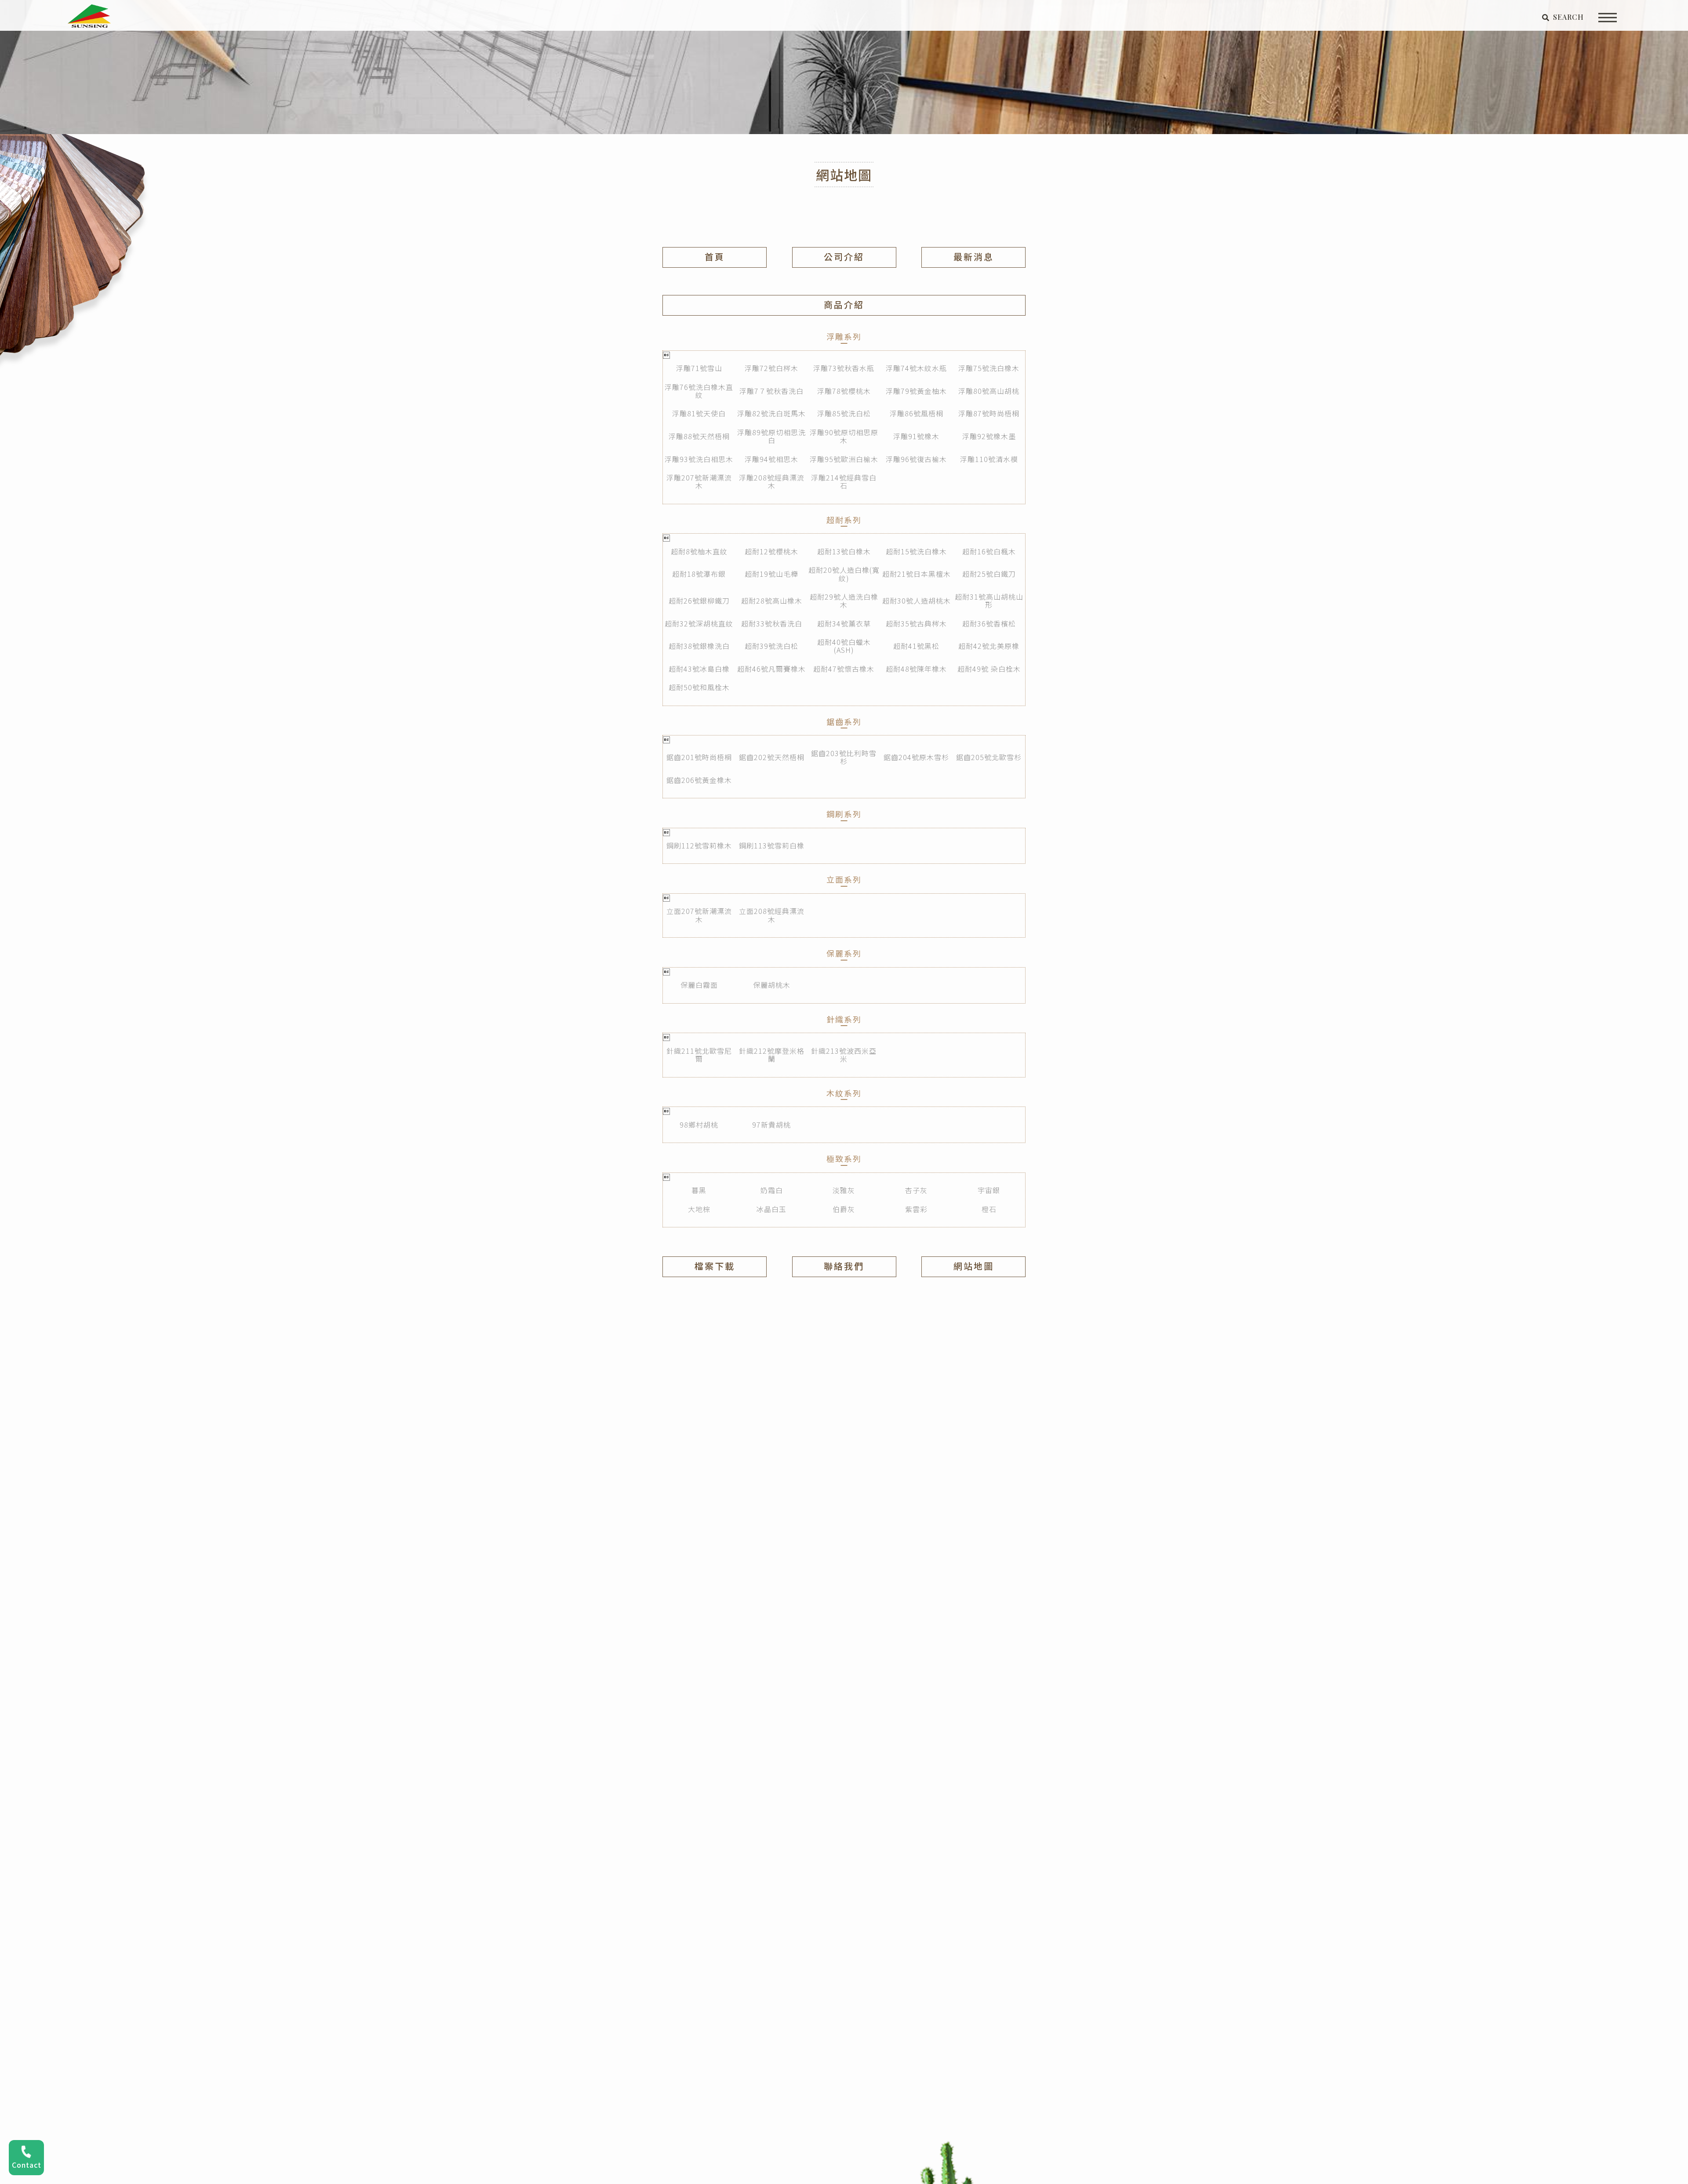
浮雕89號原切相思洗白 (771, 436)
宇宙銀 (989, 1190)
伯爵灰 (844, 1209)
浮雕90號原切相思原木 (844, 436)
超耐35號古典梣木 (916, 623)
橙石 (989, 1209)
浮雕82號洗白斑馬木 (771, 413)
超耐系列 (844, 520)
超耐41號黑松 (916, 646)
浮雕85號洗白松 (844, 413)
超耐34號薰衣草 (844, 623)
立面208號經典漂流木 (772, 915)
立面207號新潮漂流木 (699, 915)
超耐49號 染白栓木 (989, 669)
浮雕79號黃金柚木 (916, 391)
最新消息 (974, 257)
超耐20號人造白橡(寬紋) (844, 574)
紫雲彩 (916, 1209)
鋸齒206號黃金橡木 (699, 780)
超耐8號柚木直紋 (699, 551)
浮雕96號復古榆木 (916, 459)
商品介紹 (844, 304)
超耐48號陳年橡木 (916, 669)
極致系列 (844, 1159)
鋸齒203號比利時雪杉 (844, 757)
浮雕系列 (844, 337)
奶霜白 (772, 1190)
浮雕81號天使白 (699, 413)
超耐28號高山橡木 (772, 601)
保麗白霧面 (699, 985)
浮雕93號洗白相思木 (699, 459)
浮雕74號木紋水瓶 (916, 368)
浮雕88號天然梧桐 (699, 436)
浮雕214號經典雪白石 (844, 481)
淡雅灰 (844, 1190)
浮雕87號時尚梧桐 (989, 413)
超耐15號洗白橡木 (916, 551)
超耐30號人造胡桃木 (917, 601)
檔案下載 (715, 1266)
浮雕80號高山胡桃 (989, 391)
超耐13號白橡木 (844, 551)
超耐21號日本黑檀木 (917, 574)
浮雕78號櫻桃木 (844, 391)
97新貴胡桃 (771, 1125)
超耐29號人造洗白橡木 (844, 601)
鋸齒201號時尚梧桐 (699, 757)
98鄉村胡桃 (699, 1125)
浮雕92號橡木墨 (989, 436)
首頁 (715, 257)
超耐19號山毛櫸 (771, 574)
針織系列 (844, 1019)
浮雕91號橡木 (916, 436)
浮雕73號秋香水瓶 (844, 368)
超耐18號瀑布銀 (699, 574)
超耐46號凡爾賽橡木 (771, 669)
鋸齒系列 (844, 722)
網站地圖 (974, 1266)
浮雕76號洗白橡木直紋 (699, 391)
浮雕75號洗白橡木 (989, 368)
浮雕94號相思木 (771, 459)
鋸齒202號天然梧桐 (772, 757)
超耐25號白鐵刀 (989, 574)
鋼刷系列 (844, 814)
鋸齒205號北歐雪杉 (989, 757)
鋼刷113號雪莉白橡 (772, 845)
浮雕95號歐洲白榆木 (844, 459)
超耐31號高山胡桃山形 (989, 601)
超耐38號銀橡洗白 (699, 646)
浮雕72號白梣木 (771, 368)
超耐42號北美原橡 (989, 646)
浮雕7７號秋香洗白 (771, 391)
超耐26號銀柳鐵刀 (699, 601)
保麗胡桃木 (772, 985)
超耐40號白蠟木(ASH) (844, 646)
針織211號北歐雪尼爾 (699, 1055)
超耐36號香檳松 (989, 623)
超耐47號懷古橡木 (844, 669)
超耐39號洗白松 (771, 646)
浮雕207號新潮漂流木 (699, 481)
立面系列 (844, 879)
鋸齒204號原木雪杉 (916, 757)
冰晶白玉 (771, 1209)
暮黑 (699, 1190)
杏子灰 (916, 1190)
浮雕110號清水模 (989, 459)
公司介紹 (844, 257)
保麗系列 (844, 953)
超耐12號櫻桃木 (771, 551)
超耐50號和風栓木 (699, 687)
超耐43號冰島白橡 (699, 669)
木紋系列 (844, 1093)
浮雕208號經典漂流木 (772, 481)
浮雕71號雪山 (699, 368)
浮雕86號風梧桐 (917, 413)
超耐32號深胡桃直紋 (699, 623)
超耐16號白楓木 (989, 551)
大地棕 (699, 1209)
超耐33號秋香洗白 (772, 623)
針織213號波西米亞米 (844, 1055)
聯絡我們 (844, 1266)
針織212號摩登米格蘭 (772, 1055)
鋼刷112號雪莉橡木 (699, 845)
